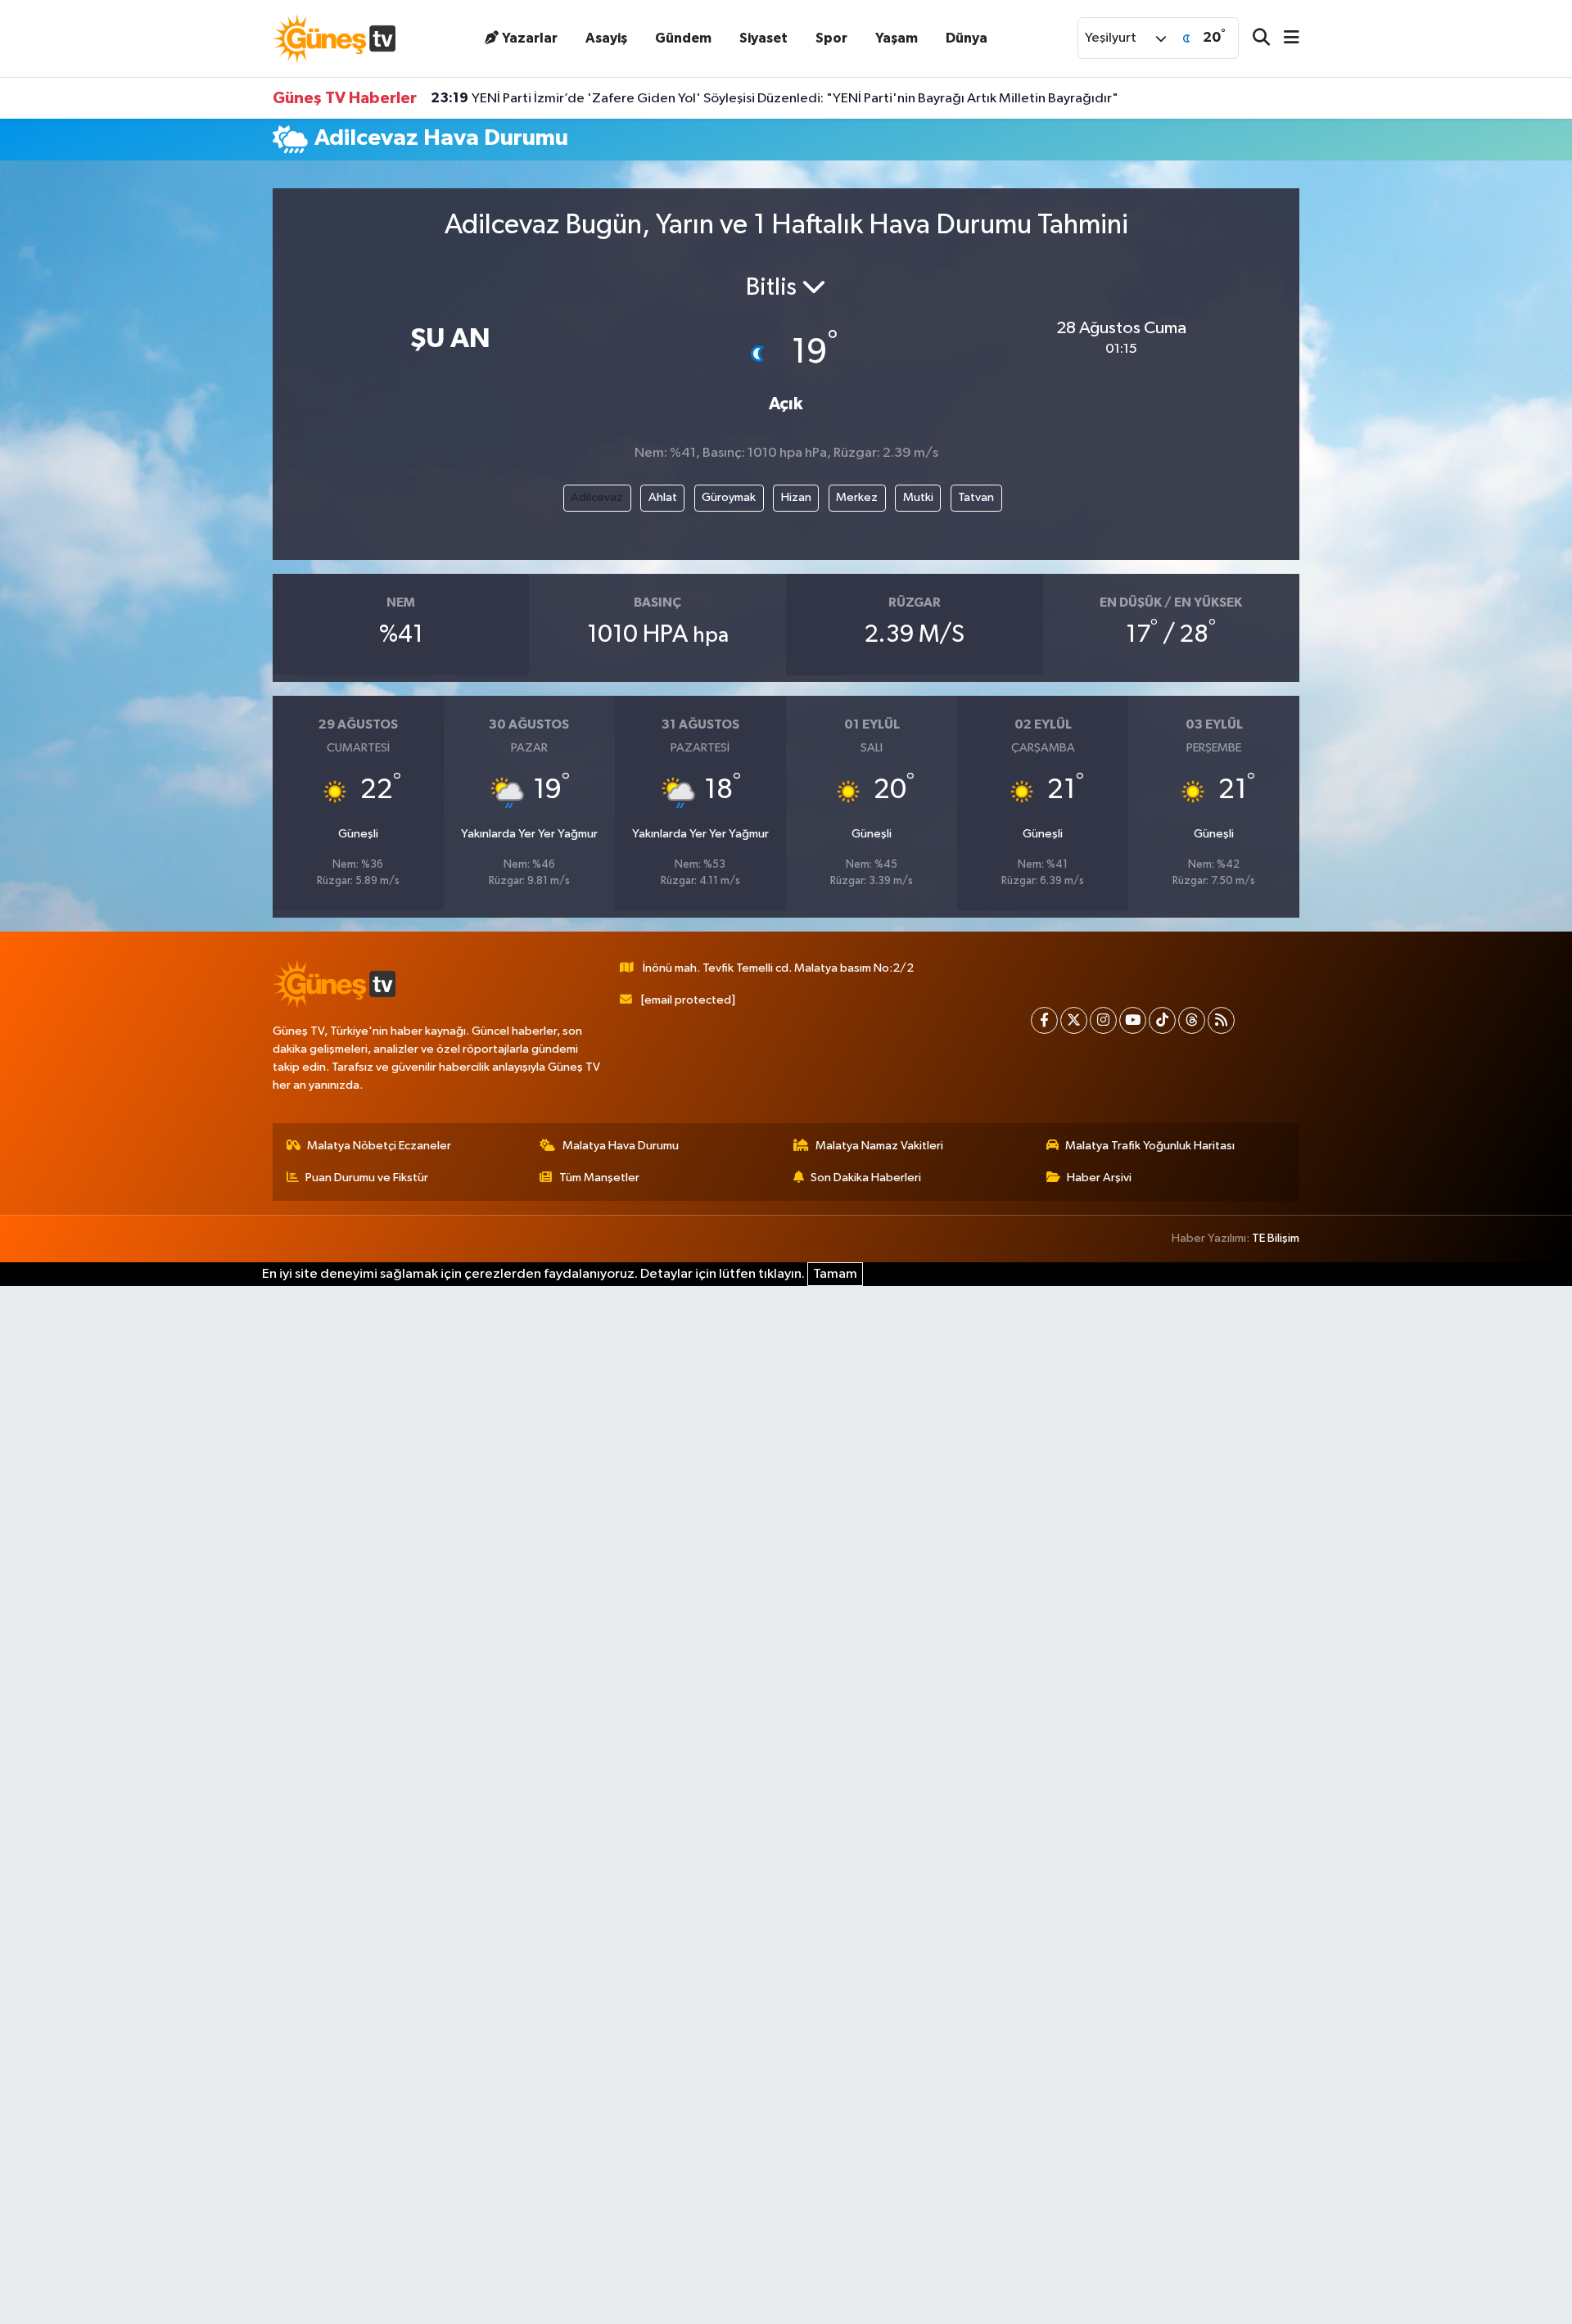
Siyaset (763, 38)
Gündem (683, 38)
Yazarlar (530, 38)
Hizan (796, 497)
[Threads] (1192, 1020)
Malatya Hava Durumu (621, 1146)
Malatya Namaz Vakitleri (879, 1146)
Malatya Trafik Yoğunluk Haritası (1150, 1146)
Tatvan (976, 497)
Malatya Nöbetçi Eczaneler (379, 1146)
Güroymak (729, 497)
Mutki (918, 497)
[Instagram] (1103, 1020)
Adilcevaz (597, 497)
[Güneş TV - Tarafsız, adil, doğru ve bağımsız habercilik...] (334, 38)
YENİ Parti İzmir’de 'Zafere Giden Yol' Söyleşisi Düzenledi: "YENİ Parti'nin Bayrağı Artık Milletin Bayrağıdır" (775, 98)
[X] (1074, 1020)
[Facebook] (1044, 1020)
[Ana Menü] (1285, 39)
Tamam (835, 1274)
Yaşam (897, 38)
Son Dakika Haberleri (866, 1178)
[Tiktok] (1162, 1020)
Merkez (857, 497)
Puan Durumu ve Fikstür (367, 1178)
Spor (831, 38)
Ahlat (663, 497)
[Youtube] (1133, 1020)
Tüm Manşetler (599, 1178)
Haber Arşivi (1099, 1178)
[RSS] (1221, 1020)
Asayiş (606, 38)
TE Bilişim (1276, 1238)
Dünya (967, 38)
